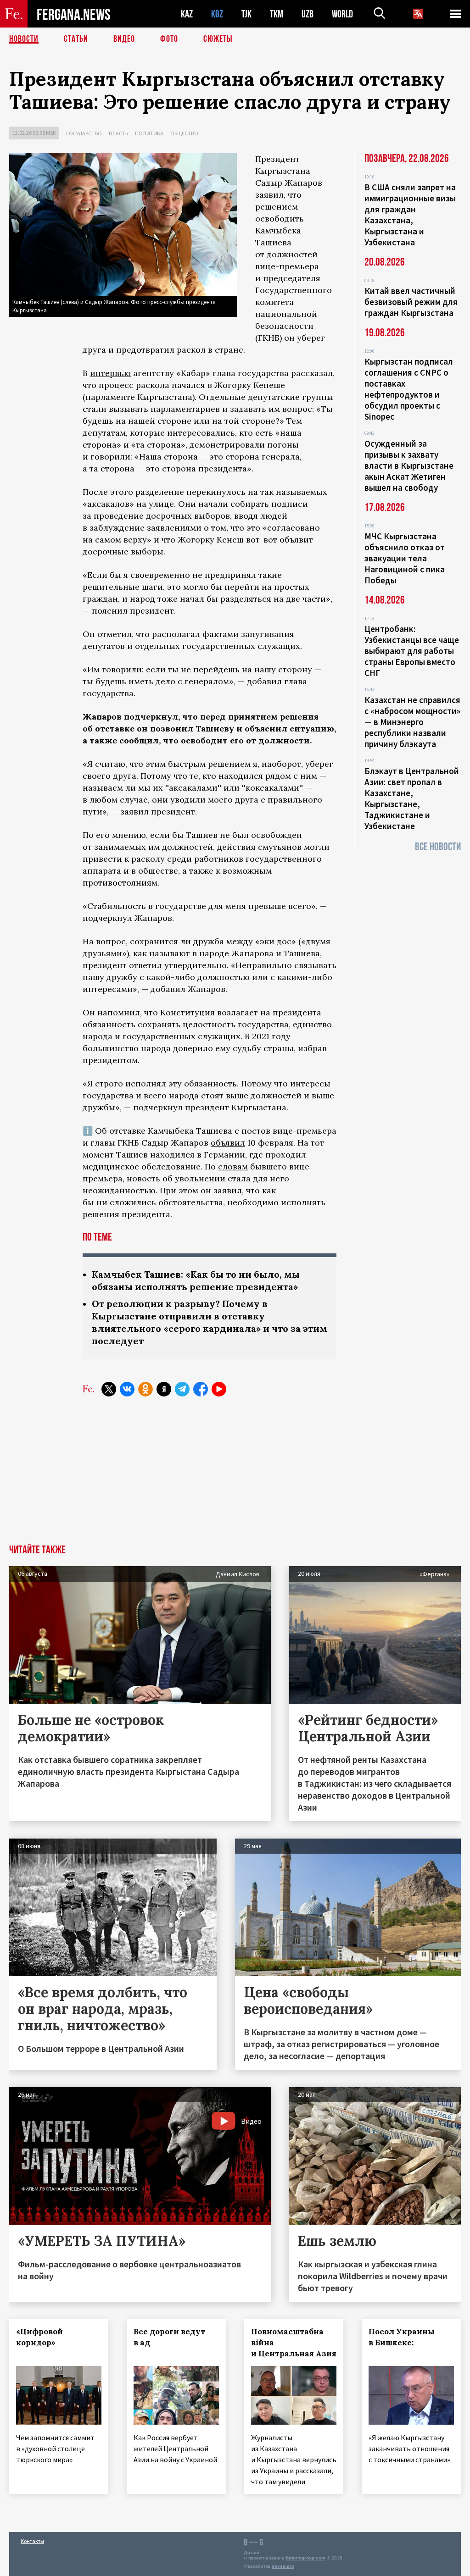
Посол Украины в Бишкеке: (402, 2337)
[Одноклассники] (145, 1389)
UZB (308, 14)
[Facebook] (201, 1389)
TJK (246, 14)
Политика (149, 133)
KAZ (187, 14)
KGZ (217, 14)
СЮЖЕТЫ (218, 39)
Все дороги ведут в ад (169, 2337)
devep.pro (283, 2566)
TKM (277, 14)
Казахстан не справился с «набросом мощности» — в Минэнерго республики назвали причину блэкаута (412, 722)
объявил (228, 1143)
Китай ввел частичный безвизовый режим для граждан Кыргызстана (411, 302)
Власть (118, 133)
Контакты (32, 2541)
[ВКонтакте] (127, 1389)
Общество (184, 133)
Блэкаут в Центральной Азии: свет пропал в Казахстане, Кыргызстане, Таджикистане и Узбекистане (412, 798)
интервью (110, 373)
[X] (109, 1389)
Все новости (438, 847)
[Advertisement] (235, 1476)
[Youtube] (219, 1389)
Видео (124, 39)
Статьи (76, 39)
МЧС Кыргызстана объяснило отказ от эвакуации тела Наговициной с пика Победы (405, 558)
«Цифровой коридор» (39, 2337)
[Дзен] (164, 1389)
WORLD (342, 14)
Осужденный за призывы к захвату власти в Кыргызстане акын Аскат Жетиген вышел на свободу (409, 465)
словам (233, 1166)
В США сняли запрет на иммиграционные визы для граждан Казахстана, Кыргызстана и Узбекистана (410, 215)
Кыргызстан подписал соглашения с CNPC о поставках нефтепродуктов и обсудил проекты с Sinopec (409, 389)
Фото (169, 39)
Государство (84, 133)
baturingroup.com (306, 2558)
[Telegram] (182, 1389)
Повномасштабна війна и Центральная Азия (294, 2343)
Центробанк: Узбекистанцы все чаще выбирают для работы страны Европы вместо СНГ (412, 651)
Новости (24, 39)
